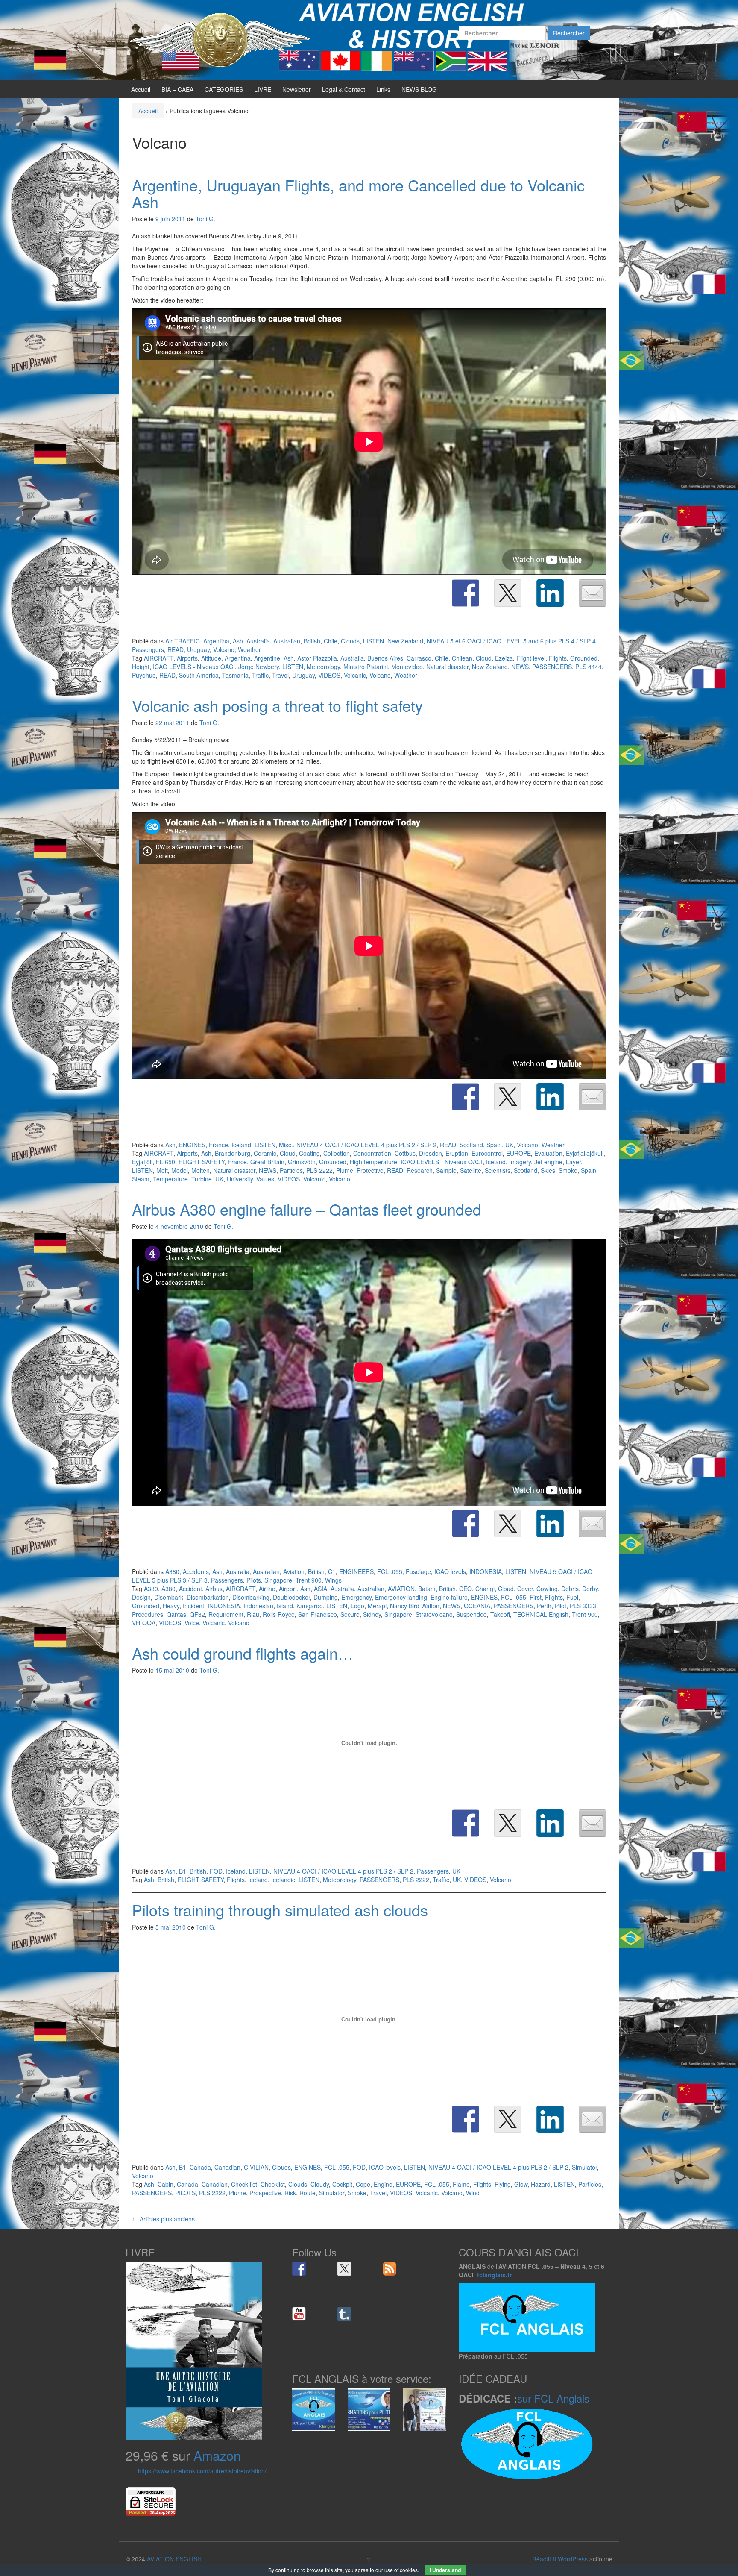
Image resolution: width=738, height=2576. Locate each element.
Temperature (170, 1179)
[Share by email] (592, 593)
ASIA (321, 1589)
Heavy (171, 1606)
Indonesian (258, 1606)
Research (420, 1170)
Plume (345, 1170)
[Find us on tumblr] (344, 2314)
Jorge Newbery (259, 667)
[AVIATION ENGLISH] (220, 39)
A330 (151, 1589)
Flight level (531, 658)
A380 (172, 1571)
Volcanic (355, 675)
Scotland (471, 1145)
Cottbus (405, 1153)
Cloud (484, 658)
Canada (200, 2167)
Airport (288, 1589)
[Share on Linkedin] (550, 593)
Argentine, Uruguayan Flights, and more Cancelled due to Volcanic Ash (358, 193)
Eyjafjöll (142, 1162)
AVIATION (401, 1589)
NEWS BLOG (419, 89)
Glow (521, 2184)
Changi (485, 1589)
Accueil (141, 89)
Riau (253, 1614)
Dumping (326, 1597)
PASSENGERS (552, 667)
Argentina (216, 641)
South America (199, 675)
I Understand (445, 2570)
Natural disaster (447, 667)
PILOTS (185, 2193)
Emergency (356, 1597)
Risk (290, 2193)
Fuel (572, 1597)
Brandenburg (233, 1153)
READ (176, 649)
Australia (258, 641)
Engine (383, 2184)
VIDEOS (329, 675)
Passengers (148, 649)
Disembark (169, 1597)
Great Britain (267, 1162)
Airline (267, 1589)
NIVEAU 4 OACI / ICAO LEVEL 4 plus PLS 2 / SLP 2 (366, 1145)
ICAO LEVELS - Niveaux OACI (194, 667)
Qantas (176, 1614)
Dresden (430, 1153)
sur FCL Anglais (553, 2398)
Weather (249, 649)
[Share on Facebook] (466, 593)
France (218, 1145)
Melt (162, 1170)
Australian (287, 641)
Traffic (260, 675)
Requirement (226, 1614)
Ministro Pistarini (366, 667)
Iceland (241, 1145)
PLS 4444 (589, 667)
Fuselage (418, 1571)
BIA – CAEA (177, 89)
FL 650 (165, 1162)
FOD (216, 1871)
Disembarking (251, 1597)
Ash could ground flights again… (243, 1653)
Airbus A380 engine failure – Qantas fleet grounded (307, 1209)
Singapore (278, 1580)
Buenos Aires (385, 658)
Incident (193, 1606)
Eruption (457, 1153)
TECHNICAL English (541, 1614)
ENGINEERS (356, 1571)
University (240, 1179)
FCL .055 (390, 1571)
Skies (548, 1170)
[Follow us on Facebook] (299, 2269)
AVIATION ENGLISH (174, 2559)
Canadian (227, 2167)
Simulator (584, 2167)
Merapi (377, 1606)
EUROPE (518, 1153)
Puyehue (144, 675)
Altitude (211, 658)
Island (285, 1606)
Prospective (265, 2193)
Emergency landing (401, 1597)
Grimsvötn (302, 1162)
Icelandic (283, 1880)
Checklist (273, 2184)
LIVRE (263, 89)
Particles (291, 1170)
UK (509, 1145)
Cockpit (342, 2184)
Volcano (224, 649)
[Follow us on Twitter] (344, 2269)
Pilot (561, 1606)
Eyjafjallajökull (585, 1153)
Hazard (541, 2184)
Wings (333, 1580)
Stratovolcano (434, 1614)
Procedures (148, 1614)
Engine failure (449, 1597)
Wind (473, 2193)
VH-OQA (144, 1623)
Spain (494, 1145)
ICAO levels (450, 1571)
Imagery (520, 1162)
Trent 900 (309, 1580)
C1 (332, 1571)
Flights (558, 658)
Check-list (244, 2184)
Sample (446, 1170)
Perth (544, 1606)
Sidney (372, 1614)
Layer (573, 1162)
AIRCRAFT (159, 658)
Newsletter (297, 89)
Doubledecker (291, 1597)
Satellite (471, 1170)
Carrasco (419, 658)
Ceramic (265, 1153)
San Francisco (318, 1614)
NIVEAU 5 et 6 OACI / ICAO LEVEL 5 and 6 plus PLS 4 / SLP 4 (511, 641)
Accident (190, 1589)
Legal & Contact (344, 89)
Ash (238, 641)
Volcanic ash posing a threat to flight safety (277, 705)
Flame (461, 2184)
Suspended (471, 1614)
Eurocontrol (487, 1153)
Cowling (547, 1589)
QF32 (197, 1614)
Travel (280, 675)
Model (180, 1170)
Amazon (217, 2455)
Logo (357, 1606)
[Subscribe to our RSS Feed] (389, 2269)
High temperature (373, 1162)
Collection (337, 1153)
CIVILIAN (256, 2167)
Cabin (165, 2184)
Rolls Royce (279, 1614)
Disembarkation (208, 1597)
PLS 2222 (319, 1170)
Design (141, 1597)
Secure (350, 1614)
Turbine (202, 1179)
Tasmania (235, 675)
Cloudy (320, 2184)
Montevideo (407, 667)
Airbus (214, 1589)
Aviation (294, 1571)
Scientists (498, 1170)
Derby (590, 1589)
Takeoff (500, 1614)
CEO (466, 1589)
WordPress (573, 2559)
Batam (427, 1589)
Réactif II (544, 2559)
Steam (141, 1179)
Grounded (584, 658)
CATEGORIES (224, 89)
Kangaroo (310, 1606)
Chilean (462, 658)
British (312, 641)
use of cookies (401, 2570)
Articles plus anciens (163, 2219)
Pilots (254, 1580)
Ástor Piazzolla (317, 658)
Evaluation (548, 1153)
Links (383, 89)
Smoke (568, 1170)
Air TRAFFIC (183, 641)
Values (265, 1179)
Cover (525, 1589)
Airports (187, 658)
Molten (201, 1170)
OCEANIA (477, 1606)
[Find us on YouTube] (299, 2314)
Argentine (267, 658)
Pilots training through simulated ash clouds (280, 1910)
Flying (503, 2184)
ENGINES (192, 1145)
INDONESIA (486, 1571)
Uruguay (198, 649)
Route (307, 2193)
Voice (192, 1623)
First (536, 1597)
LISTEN (373, 641)
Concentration (372, 1153)
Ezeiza (504, 658)
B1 (183, 1871)
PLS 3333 (583, 1606)
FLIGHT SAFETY (201, 1162)
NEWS (520, 667)
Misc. (286, 1145)
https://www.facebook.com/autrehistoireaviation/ (202, 2471)
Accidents (196, 1571)
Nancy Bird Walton (415, 1606)
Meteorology (323, 667)
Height (141, 667)
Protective (370, 1170)
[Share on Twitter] (508, 593)
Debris (570, 1589)
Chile (331, 641)
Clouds (350, 641)
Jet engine (548, 1162)
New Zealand (405, 641)
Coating (309, 1153)
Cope (363, 2184)
